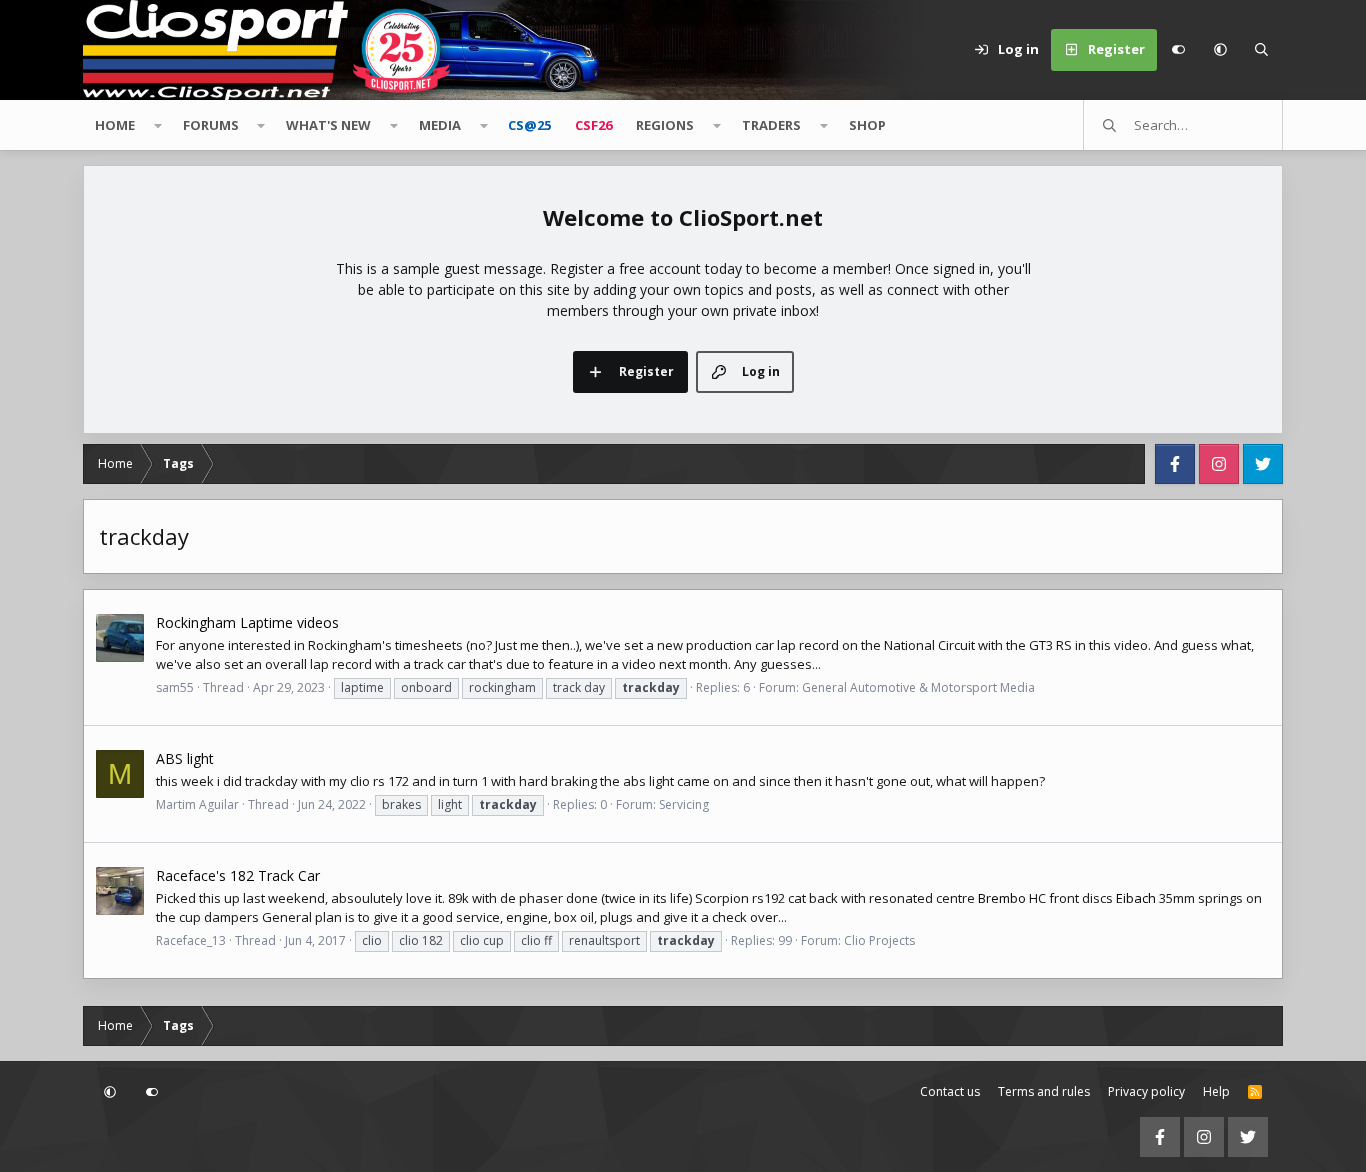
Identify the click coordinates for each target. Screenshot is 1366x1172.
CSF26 (593, 125)
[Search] (1262, 50)
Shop (867, 125)
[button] (1220, 50)
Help (1216, 1091)
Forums (211, 125)
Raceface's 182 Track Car (238, 875)
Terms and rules (1044, 1091)
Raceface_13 (191, 940)
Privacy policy (1146, 1091)
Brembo (1002, 898)
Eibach (1136, 898)
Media (440, 125)
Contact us (950, 1091)
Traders (771, 125)
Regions (665, 125)
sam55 (175, 687)
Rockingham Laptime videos (247, 622)
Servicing (684, 804)
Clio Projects (879, 940)
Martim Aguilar (197, 804)
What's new (328, 125)
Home (115, 125)
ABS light (185, 758)
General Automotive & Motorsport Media (918, 687)
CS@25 (529, 125)
